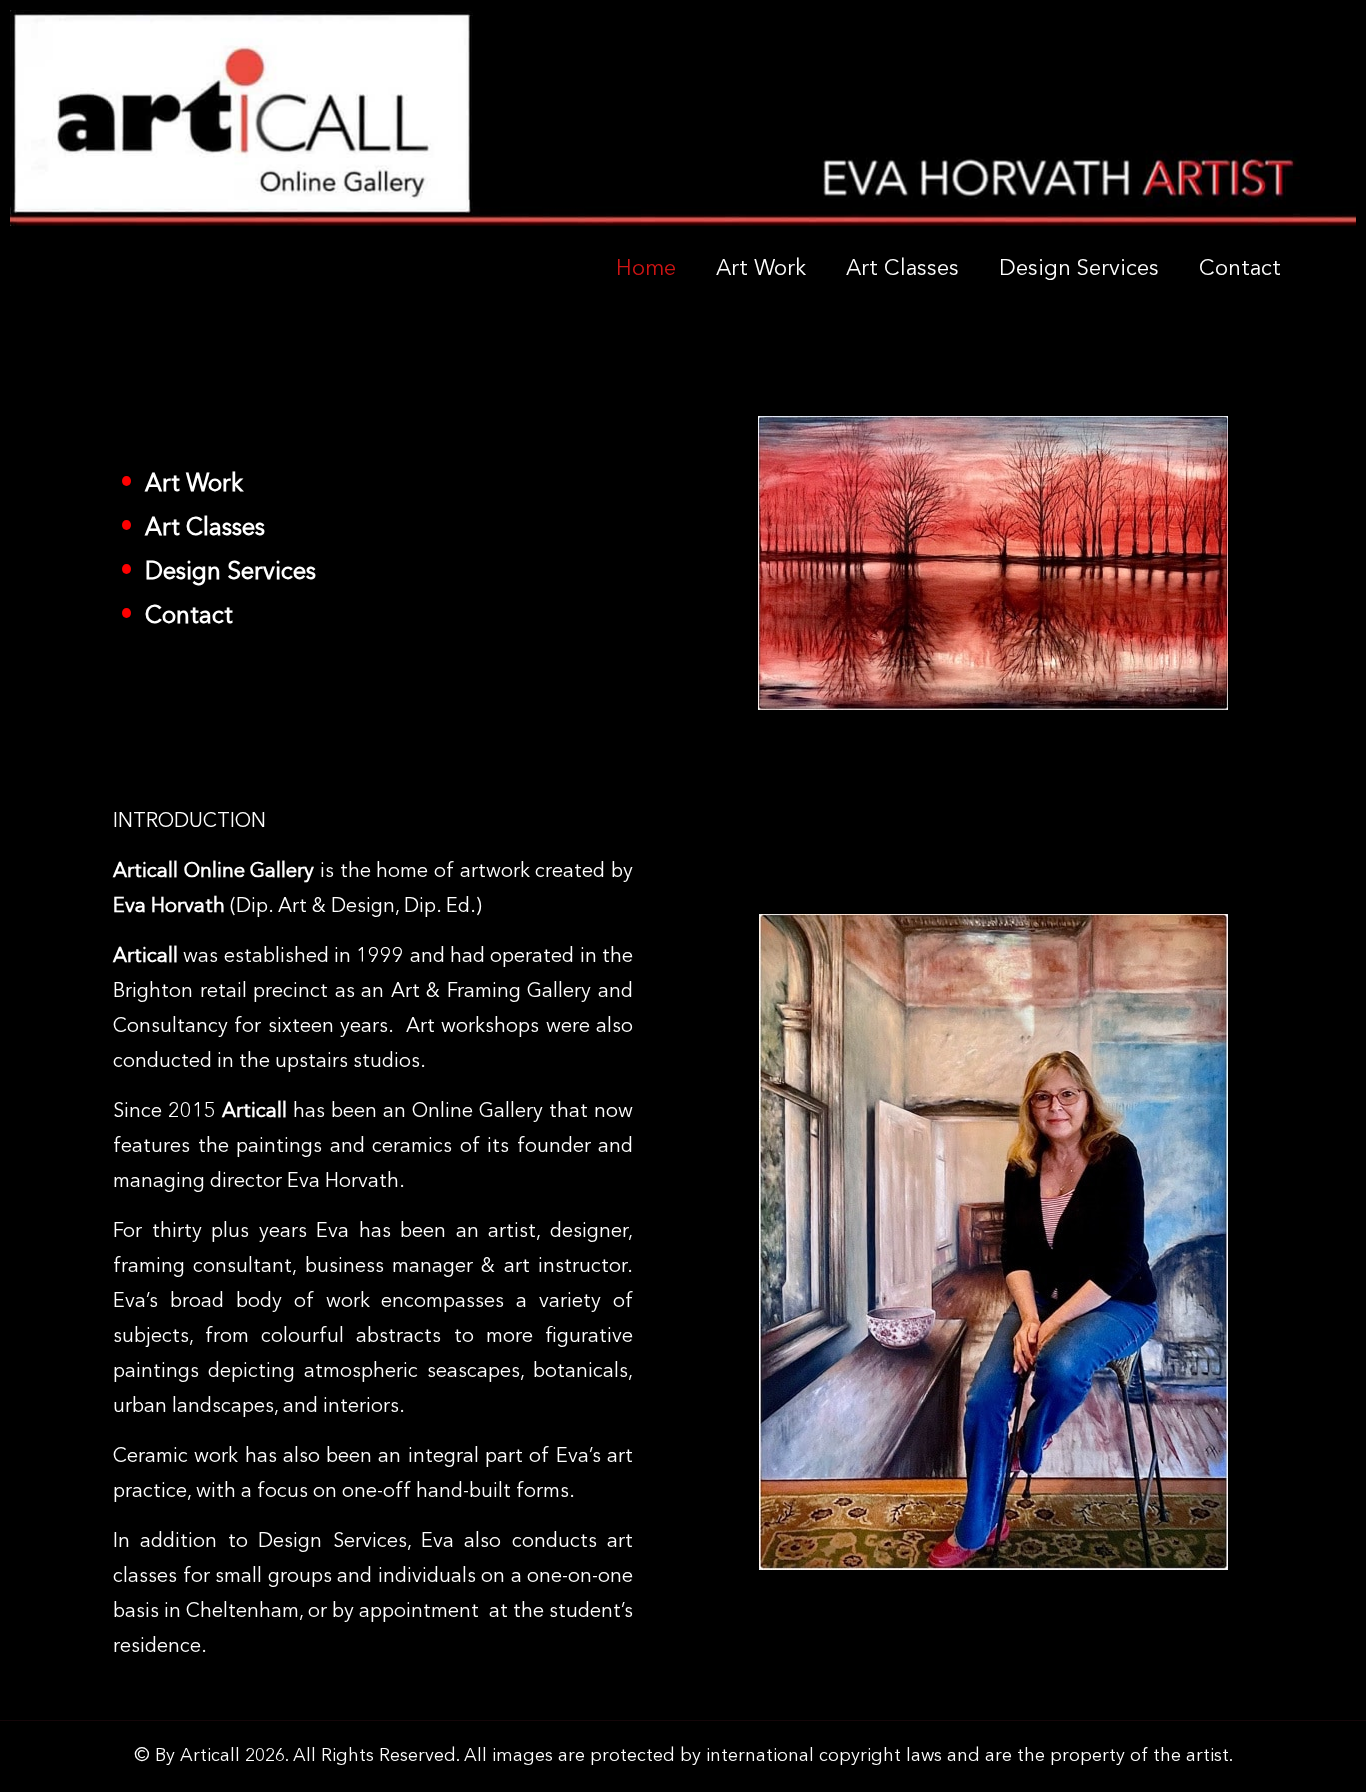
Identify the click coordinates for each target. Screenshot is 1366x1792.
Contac (178, 617)
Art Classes (902, 269)
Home (646, 269)
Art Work (761, 269)
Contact (1240, 269)
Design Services (1079, 269)
